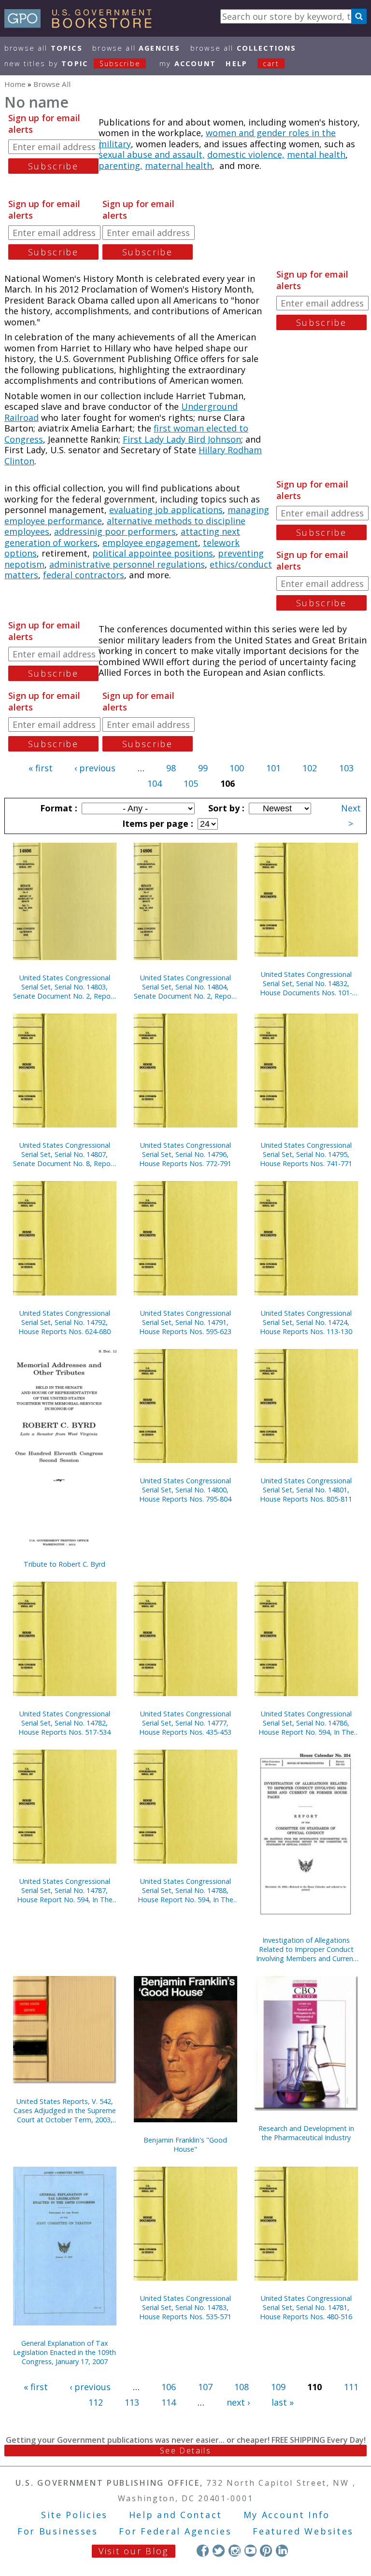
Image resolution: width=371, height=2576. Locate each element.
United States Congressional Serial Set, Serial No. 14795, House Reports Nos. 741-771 (306, 1154)
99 (203, 768)
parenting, (121, 166)
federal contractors (84, 575)
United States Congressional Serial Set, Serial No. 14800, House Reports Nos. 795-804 (185, 1490)
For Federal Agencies (175, 2531)
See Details (185, 2451)
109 (278, 2387)
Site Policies (74, 2515)
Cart (271, 63)
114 (169, 2402)
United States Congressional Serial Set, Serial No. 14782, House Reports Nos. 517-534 (64, 1723)
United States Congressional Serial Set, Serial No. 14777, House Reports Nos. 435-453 (185, 1723)
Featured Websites (303, 2531)
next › (238, 2402)
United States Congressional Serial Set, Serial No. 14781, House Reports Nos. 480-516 (306, 2307)
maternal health (178, 166)
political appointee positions (153, 553)
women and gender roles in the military (217, 138)
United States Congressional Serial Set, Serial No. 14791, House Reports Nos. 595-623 (185, 1322)
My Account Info (287, 2515)
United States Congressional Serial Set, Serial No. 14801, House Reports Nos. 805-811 (306, 1490)
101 (273, 768)
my (188, 63)
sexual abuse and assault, (152, 154)
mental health (316, 154)
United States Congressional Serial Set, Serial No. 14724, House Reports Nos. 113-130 (306, 1322)
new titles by (72, 63)
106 (169, 2387)
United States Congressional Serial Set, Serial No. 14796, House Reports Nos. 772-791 (185, 1154)
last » (283, 2402)
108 (242, 2387)
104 (155, 783)
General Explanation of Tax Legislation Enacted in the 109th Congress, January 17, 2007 (64, 2352)
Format (57, 808)
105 (191, 783)
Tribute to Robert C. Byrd (64, 1564)
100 (237, 768)
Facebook (203, 2551)
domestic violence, (246, 154)
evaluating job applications (166, 510)
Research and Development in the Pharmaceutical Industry (306, 2133)
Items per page (157, 823)
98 (171, 768)
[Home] (82, 25)
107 (205, 2387)
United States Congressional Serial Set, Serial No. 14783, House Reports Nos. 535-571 (185, 2307)
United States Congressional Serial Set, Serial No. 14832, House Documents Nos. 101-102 (306, 983)
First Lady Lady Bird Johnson (182, 439)
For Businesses (58, 2531)
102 (310, 768)
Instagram (235, 2551)
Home (15, 84)
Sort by (225, 808)
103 (346, 768)
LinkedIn (282, 2551)
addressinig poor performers (115, 531)
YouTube (250, 2551)
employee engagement (150, 543)
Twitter (219, 2551)
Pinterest (266, 2551)
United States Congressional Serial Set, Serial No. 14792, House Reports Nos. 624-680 (64, 1322)
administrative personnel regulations (127, 564)
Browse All (43, 48)
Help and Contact (176, 2515)
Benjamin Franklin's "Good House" (185, 2144)
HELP (236, 63)
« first (41, 768)
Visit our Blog (134, 2551)
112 (96, 2402)
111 (351, 2387)
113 (132, 2402)
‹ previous (95, 768)
